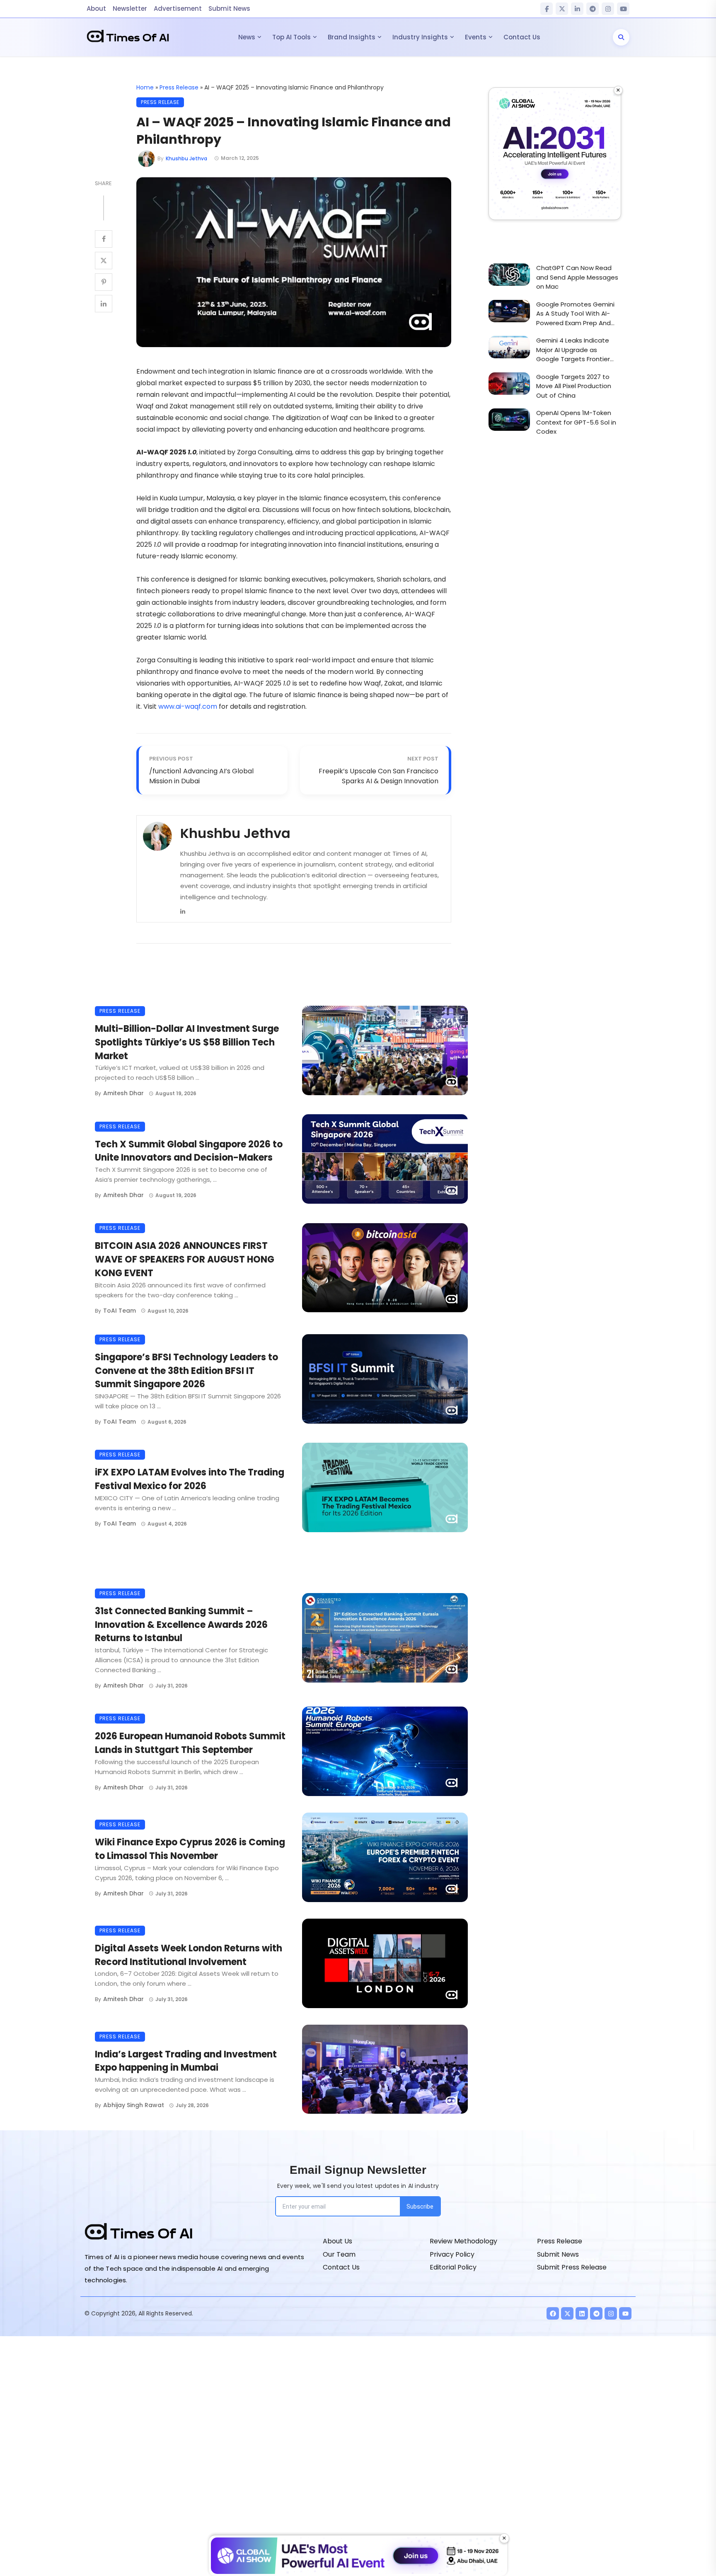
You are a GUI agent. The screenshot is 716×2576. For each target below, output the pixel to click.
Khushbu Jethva (186, 158)
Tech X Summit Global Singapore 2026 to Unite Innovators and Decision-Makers (189, 1151)
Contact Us (522, 37)
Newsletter (130, 8)
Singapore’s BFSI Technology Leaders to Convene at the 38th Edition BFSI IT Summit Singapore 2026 (186, 1371)
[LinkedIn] (577, 9)
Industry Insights (420, 37)
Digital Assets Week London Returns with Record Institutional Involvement (189, 1955)
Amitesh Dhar (123, 1093)
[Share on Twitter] (104, 261)
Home (145, 87)
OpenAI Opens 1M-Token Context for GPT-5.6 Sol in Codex (576, 422)
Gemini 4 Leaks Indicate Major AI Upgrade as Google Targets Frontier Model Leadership (573, 350)
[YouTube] (623, 9)
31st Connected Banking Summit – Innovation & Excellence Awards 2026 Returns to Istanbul (181, 1625)
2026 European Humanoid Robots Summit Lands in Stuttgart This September (190, 1743)
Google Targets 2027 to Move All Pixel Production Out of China (574, 386)
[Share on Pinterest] (104, 282)
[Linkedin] (183, 911)
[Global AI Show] (555, 154)
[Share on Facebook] (104, 239)
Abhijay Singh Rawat (134, 2105)
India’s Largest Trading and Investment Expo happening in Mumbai (186, 2061)
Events (476, 37)
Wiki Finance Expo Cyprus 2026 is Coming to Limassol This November (190, 1849)
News (247, 37)
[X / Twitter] (562, 9)
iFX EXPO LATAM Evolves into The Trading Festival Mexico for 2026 (190, 1479)
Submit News (229, 8)
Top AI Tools (291, 37)
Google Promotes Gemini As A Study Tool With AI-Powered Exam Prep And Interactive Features (575, 314)
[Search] (621, 37)
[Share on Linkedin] (104, 304)
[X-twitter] (567, 2313)
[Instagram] (608, 9)
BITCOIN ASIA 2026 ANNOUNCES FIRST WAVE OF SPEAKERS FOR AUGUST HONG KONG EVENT (185, 1259)
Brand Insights (352, 37)
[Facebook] (547, 9)
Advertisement (178, 8)
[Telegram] (593, 9)
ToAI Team (120, 1311)
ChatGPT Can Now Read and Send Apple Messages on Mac (577, 277)
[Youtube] (625, 2313)
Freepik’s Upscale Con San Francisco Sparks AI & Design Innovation (379, 776)
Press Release (179, 87)
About (96, 8)
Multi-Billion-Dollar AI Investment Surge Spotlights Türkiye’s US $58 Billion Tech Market (187, 1042)
